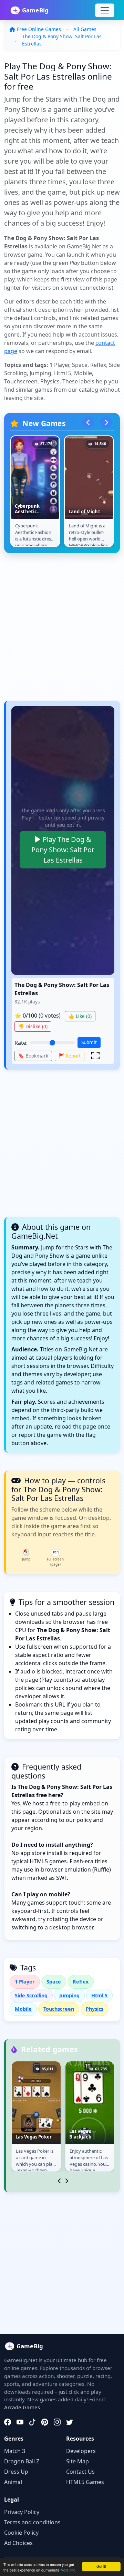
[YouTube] (20, 2422)
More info (68, 2570)
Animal (13, 2482)
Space (54, 1982)
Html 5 (99, 1995)
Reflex (81, 1982)
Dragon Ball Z (22, 2461)
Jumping (69, 1995)
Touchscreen (59, 2009)
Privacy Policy (22, 2512)
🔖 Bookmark (33, 1056)
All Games (85, 29)
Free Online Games (39, 29)
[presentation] (88, 422)
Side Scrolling (31, 1995)
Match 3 (15, 2451)
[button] (95, 1055)
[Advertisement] (62, 630)
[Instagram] (57, 2422)
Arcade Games (22, 2407)
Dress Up (16, 2472)
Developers (81, 2451)
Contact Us (80, 2472)
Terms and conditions (32, 2522)
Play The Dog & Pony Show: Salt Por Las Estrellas (63, 850)
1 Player (25, 1982)
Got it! (101, 2566)
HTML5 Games (85, 2482)
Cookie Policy (21, 2533)
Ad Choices (18, 2543)
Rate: (21, 1043)
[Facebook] (8, 2422)
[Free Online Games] (33, 10)
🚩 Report (70, 1056)
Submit (89, 1042)
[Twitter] (70, 2422)
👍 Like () (80, 1016)
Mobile (23, 2009)
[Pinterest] (45, 2422)
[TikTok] (32, 2422)
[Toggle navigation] (105, 10)
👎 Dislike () (33, 1026)
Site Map (77, 2461)
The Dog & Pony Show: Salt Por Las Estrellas (62, 40)
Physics (95, 2009)
